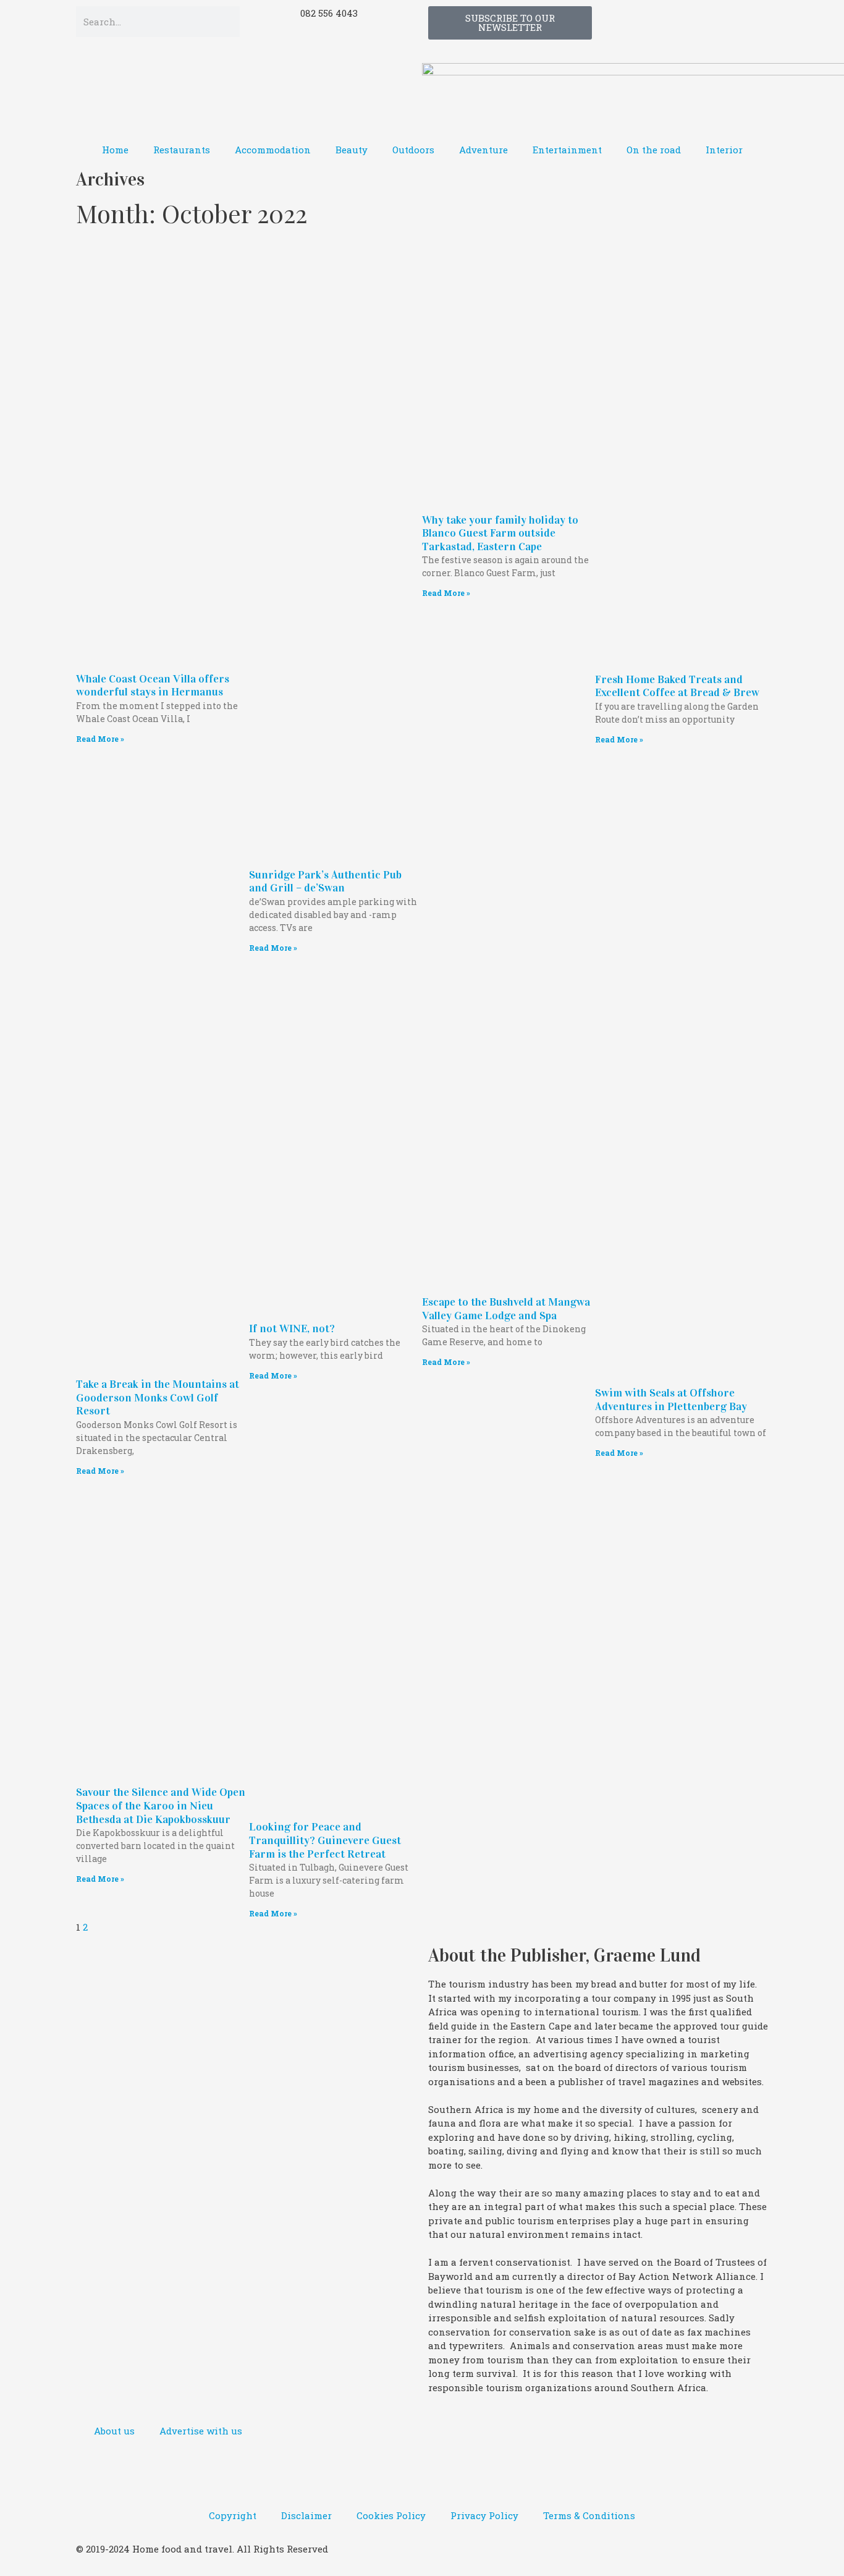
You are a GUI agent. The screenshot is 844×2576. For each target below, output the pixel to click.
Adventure (483, 150)
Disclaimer (306, 2515)
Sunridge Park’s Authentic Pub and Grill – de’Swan (325, 882)
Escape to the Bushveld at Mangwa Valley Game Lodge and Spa (506, 1309)
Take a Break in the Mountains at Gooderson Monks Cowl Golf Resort (158, 1397)
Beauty (352, 150)
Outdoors (413, 150)
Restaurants (182, 150)
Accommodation (273, 150)
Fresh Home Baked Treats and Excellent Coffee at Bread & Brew (677, 686)
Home (115, 150)
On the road (654, 150)
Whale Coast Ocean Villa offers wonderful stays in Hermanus (153, 686)
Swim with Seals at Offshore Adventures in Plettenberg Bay (671, 1400)
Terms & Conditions (589, 2515)
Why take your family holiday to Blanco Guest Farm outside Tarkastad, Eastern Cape (500, 533)
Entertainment (567, 150)
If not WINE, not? (292, 1328)
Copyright (233, 2515)
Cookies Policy (391, 2515)
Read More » (100, 739)
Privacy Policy (484, 2515)
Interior (724, 150)
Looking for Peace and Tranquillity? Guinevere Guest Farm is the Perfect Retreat (325, 1840)
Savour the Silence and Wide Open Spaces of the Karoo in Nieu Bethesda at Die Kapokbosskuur (161, 1805)
